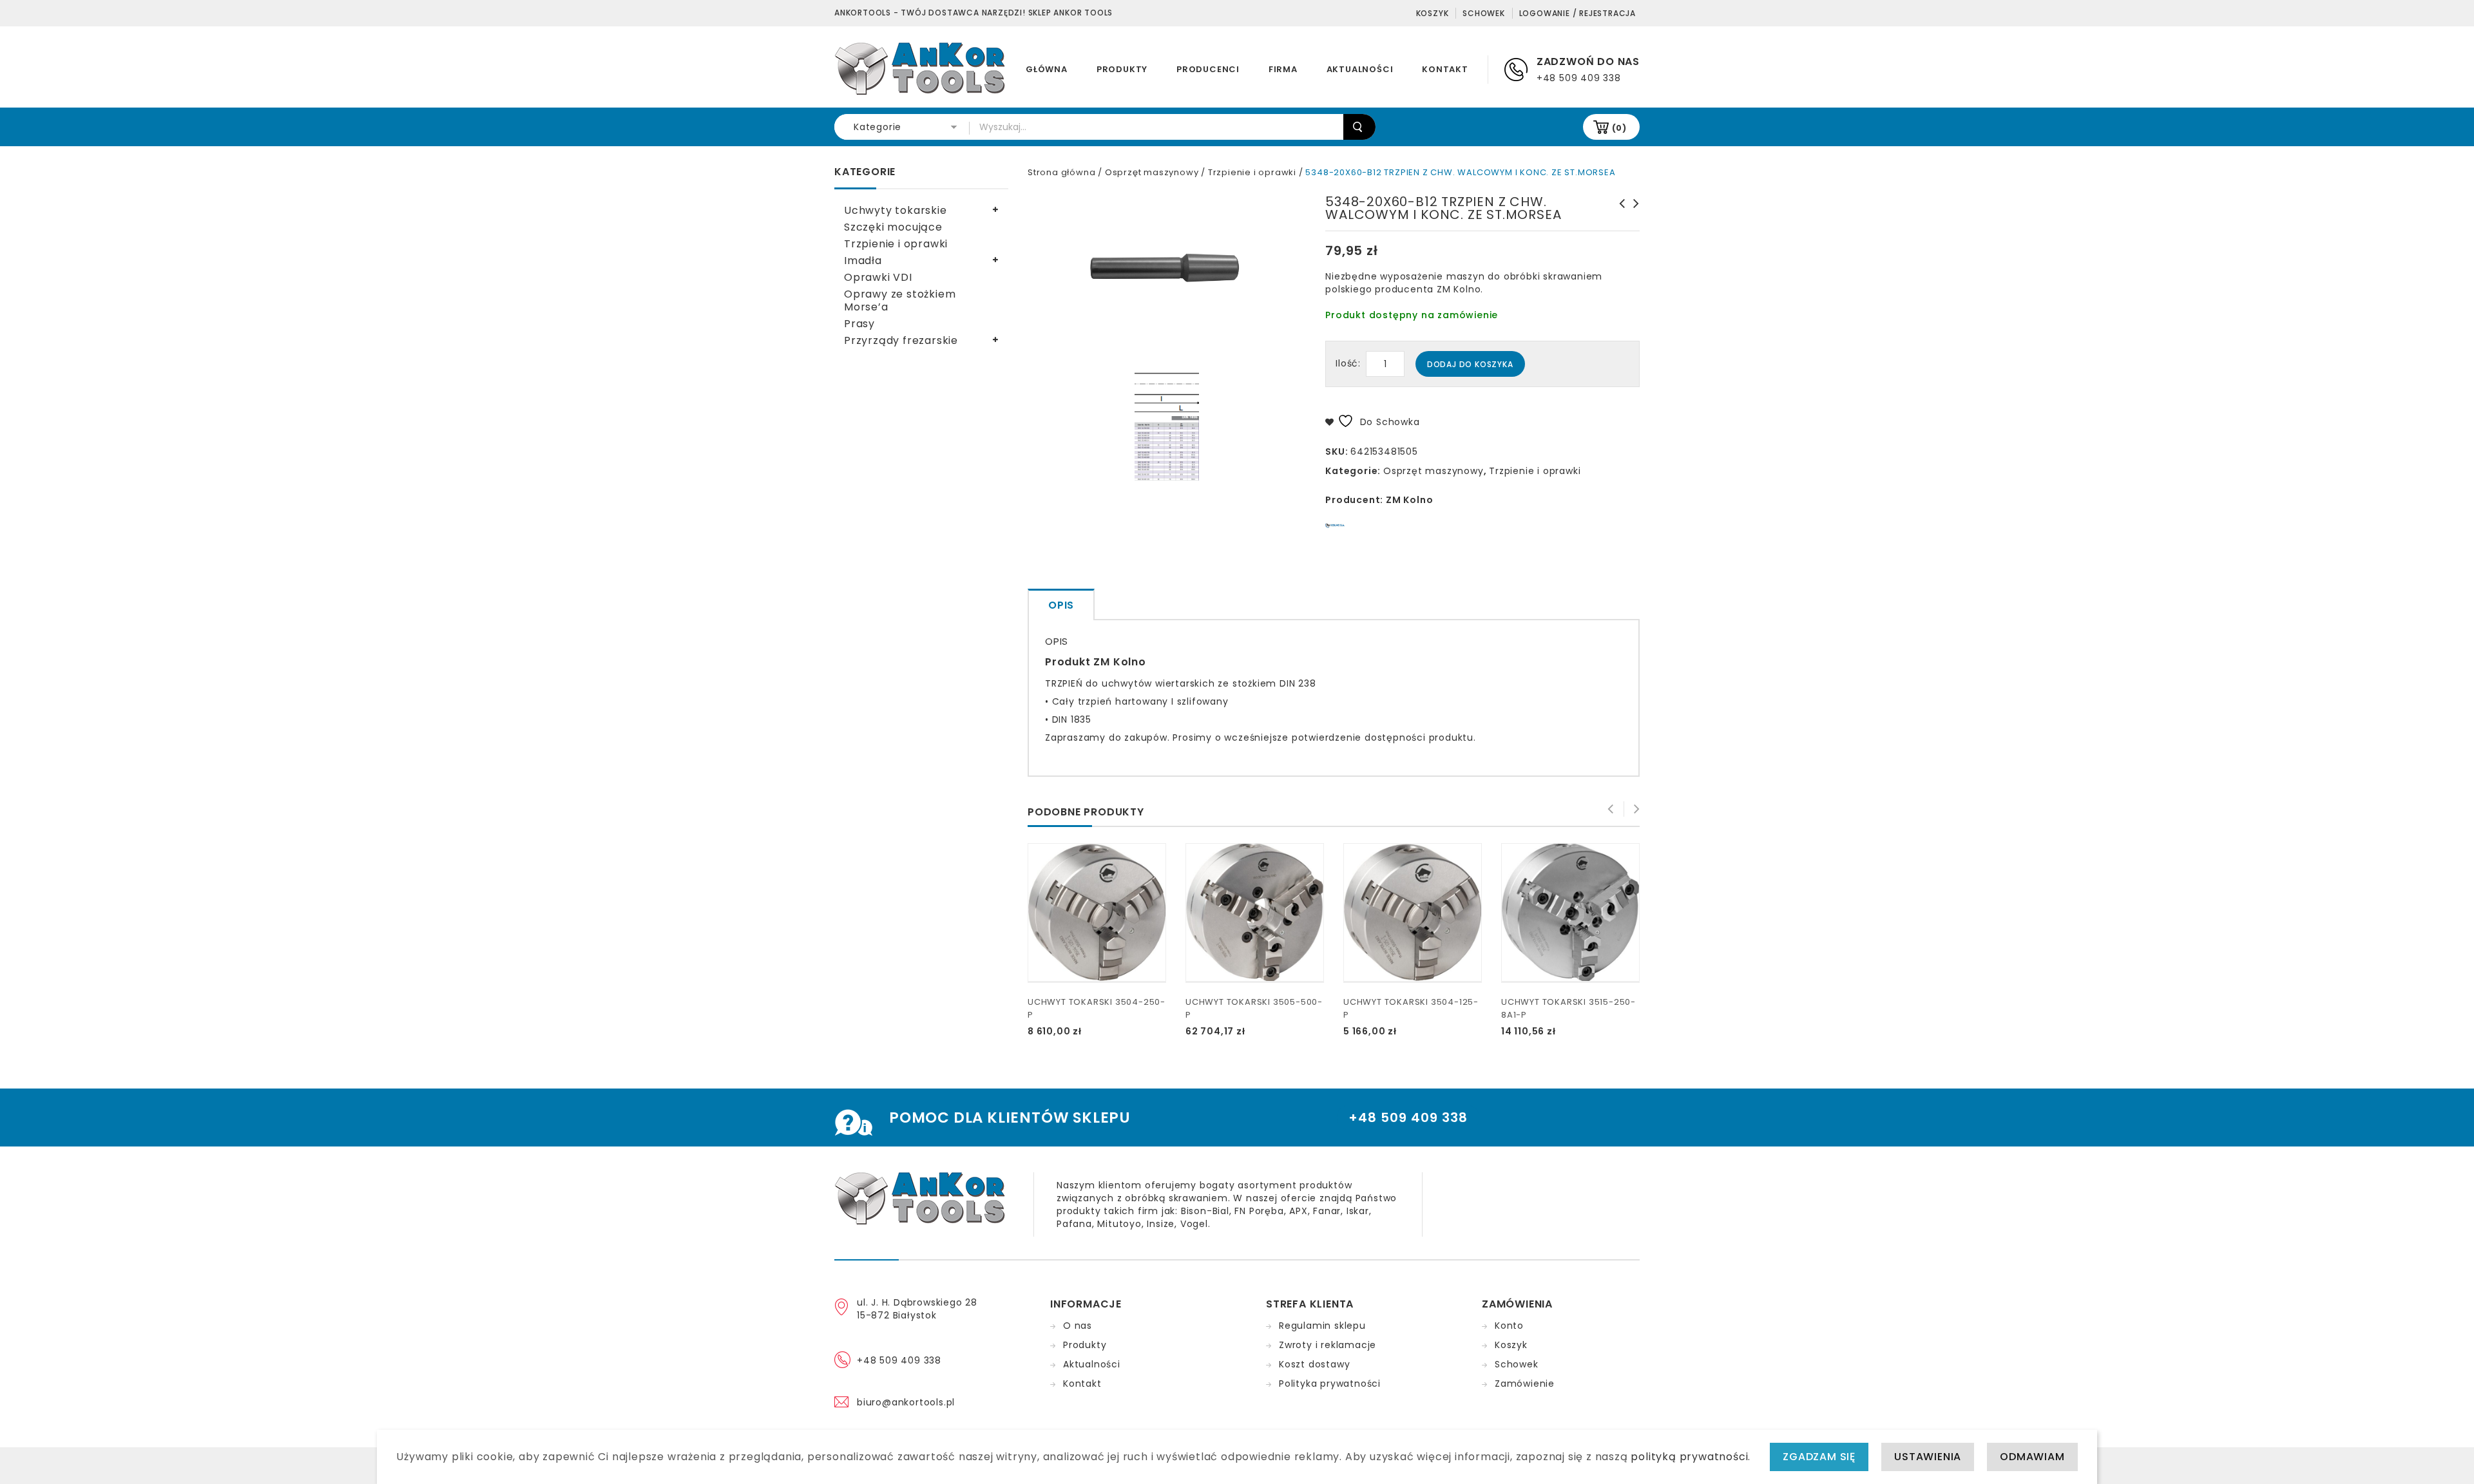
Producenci (1208, 69)
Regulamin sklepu (1322, 1326)
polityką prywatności (1689, 1457)
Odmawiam (2032, 1457)
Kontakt (1445, 69)
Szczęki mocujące (893, 227)
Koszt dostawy (1314, 1364)
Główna (1047, 69)
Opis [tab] (1061, 605)
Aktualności (1360, 69)
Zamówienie (1525, 1384)
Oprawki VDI (878, 277)
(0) (1619, 128)
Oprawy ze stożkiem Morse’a (900, 300)
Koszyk (1433, 13)
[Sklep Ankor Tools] (921, 68)
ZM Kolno (1409, 500)
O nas (1078, 1326)
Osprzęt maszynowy (1152, 172)
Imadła (863, 261)
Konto (1509, 1326)
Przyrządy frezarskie (901, 340)
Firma (1283, 69)
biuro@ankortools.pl (906, 1402)
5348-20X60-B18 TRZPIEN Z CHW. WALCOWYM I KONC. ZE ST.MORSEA (1618, 223)
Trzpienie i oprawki (1252, 172)
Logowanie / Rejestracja (1577, 13)
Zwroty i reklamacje (1328, 1345)
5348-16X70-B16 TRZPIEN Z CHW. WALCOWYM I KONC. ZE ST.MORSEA (1633, 223)
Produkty (1122, 69)
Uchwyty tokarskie (896, 210)
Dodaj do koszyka (1470, 364)
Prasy (859, 324)
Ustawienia (1928, 1457)
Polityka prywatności (1330, 1384)
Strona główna (1061, 172)
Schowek (1484, 13)
